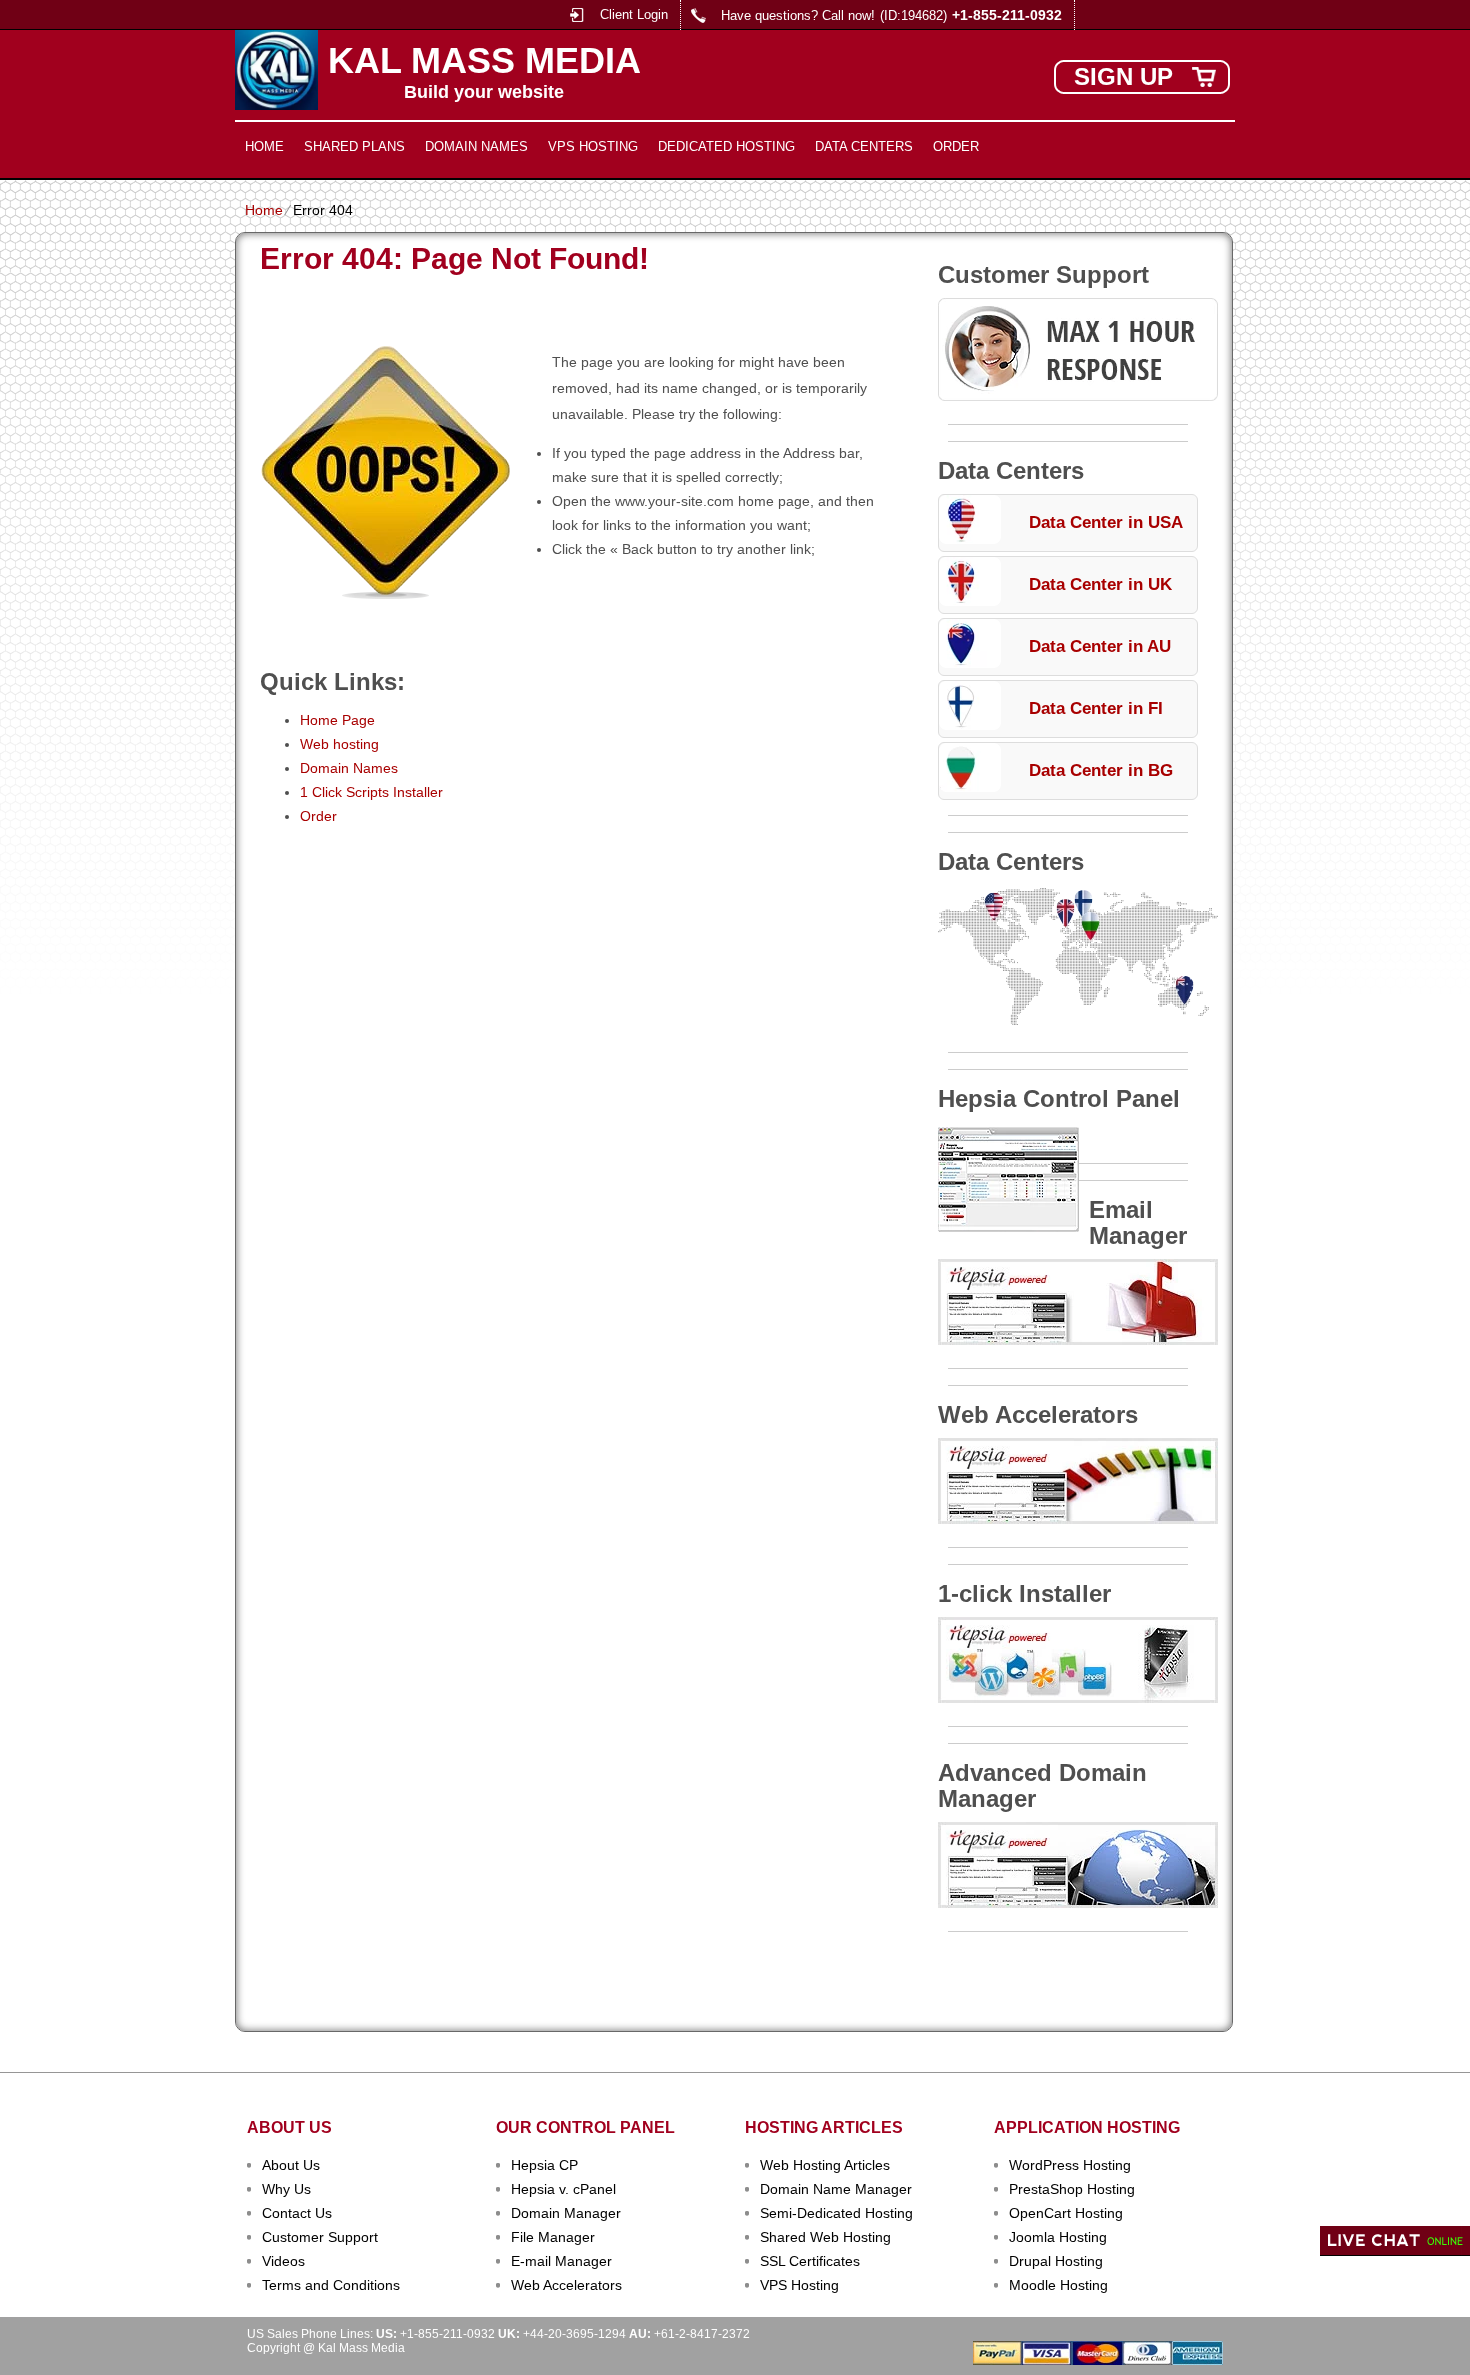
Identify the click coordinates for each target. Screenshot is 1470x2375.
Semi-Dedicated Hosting (836, 2213)
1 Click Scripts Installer (371, 792)
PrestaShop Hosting (1072, 2189)
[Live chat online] (1395, 2241)
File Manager (553, 2237)
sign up (1123, 76)
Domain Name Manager (836, 2189)
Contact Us (297, 2213)
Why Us (286, 2189)
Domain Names (476, 146)
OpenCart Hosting (1066, 2213)
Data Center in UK (1100, 584)
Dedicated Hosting (726, 146)
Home (264, 146)
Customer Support (320, 2237)
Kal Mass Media (484, 61)
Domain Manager (566, 2213)
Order (956, 146)
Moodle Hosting (1058, 2285)
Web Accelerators (566, 2285)
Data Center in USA (1106, 522)
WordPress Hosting (1070, 2165)
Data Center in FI (1096, 708)
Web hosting (339, 744)
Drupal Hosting (1056, 2261)
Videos (283, 2261)
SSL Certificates (810, 2261)
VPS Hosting (593, 146)
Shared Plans (354, 146)
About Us (291, 2165)
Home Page (337, 720)
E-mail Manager (561, 2261)
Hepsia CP (544, 2165)
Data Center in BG (1101, 770)
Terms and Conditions (331, 2285)
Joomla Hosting (1058, 2237)
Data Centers (864, 146)
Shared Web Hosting (825, 2237)
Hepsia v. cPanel (563, 2189)
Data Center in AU (1100, 646)
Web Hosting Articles (825, 2165)
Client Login (634, 14)
